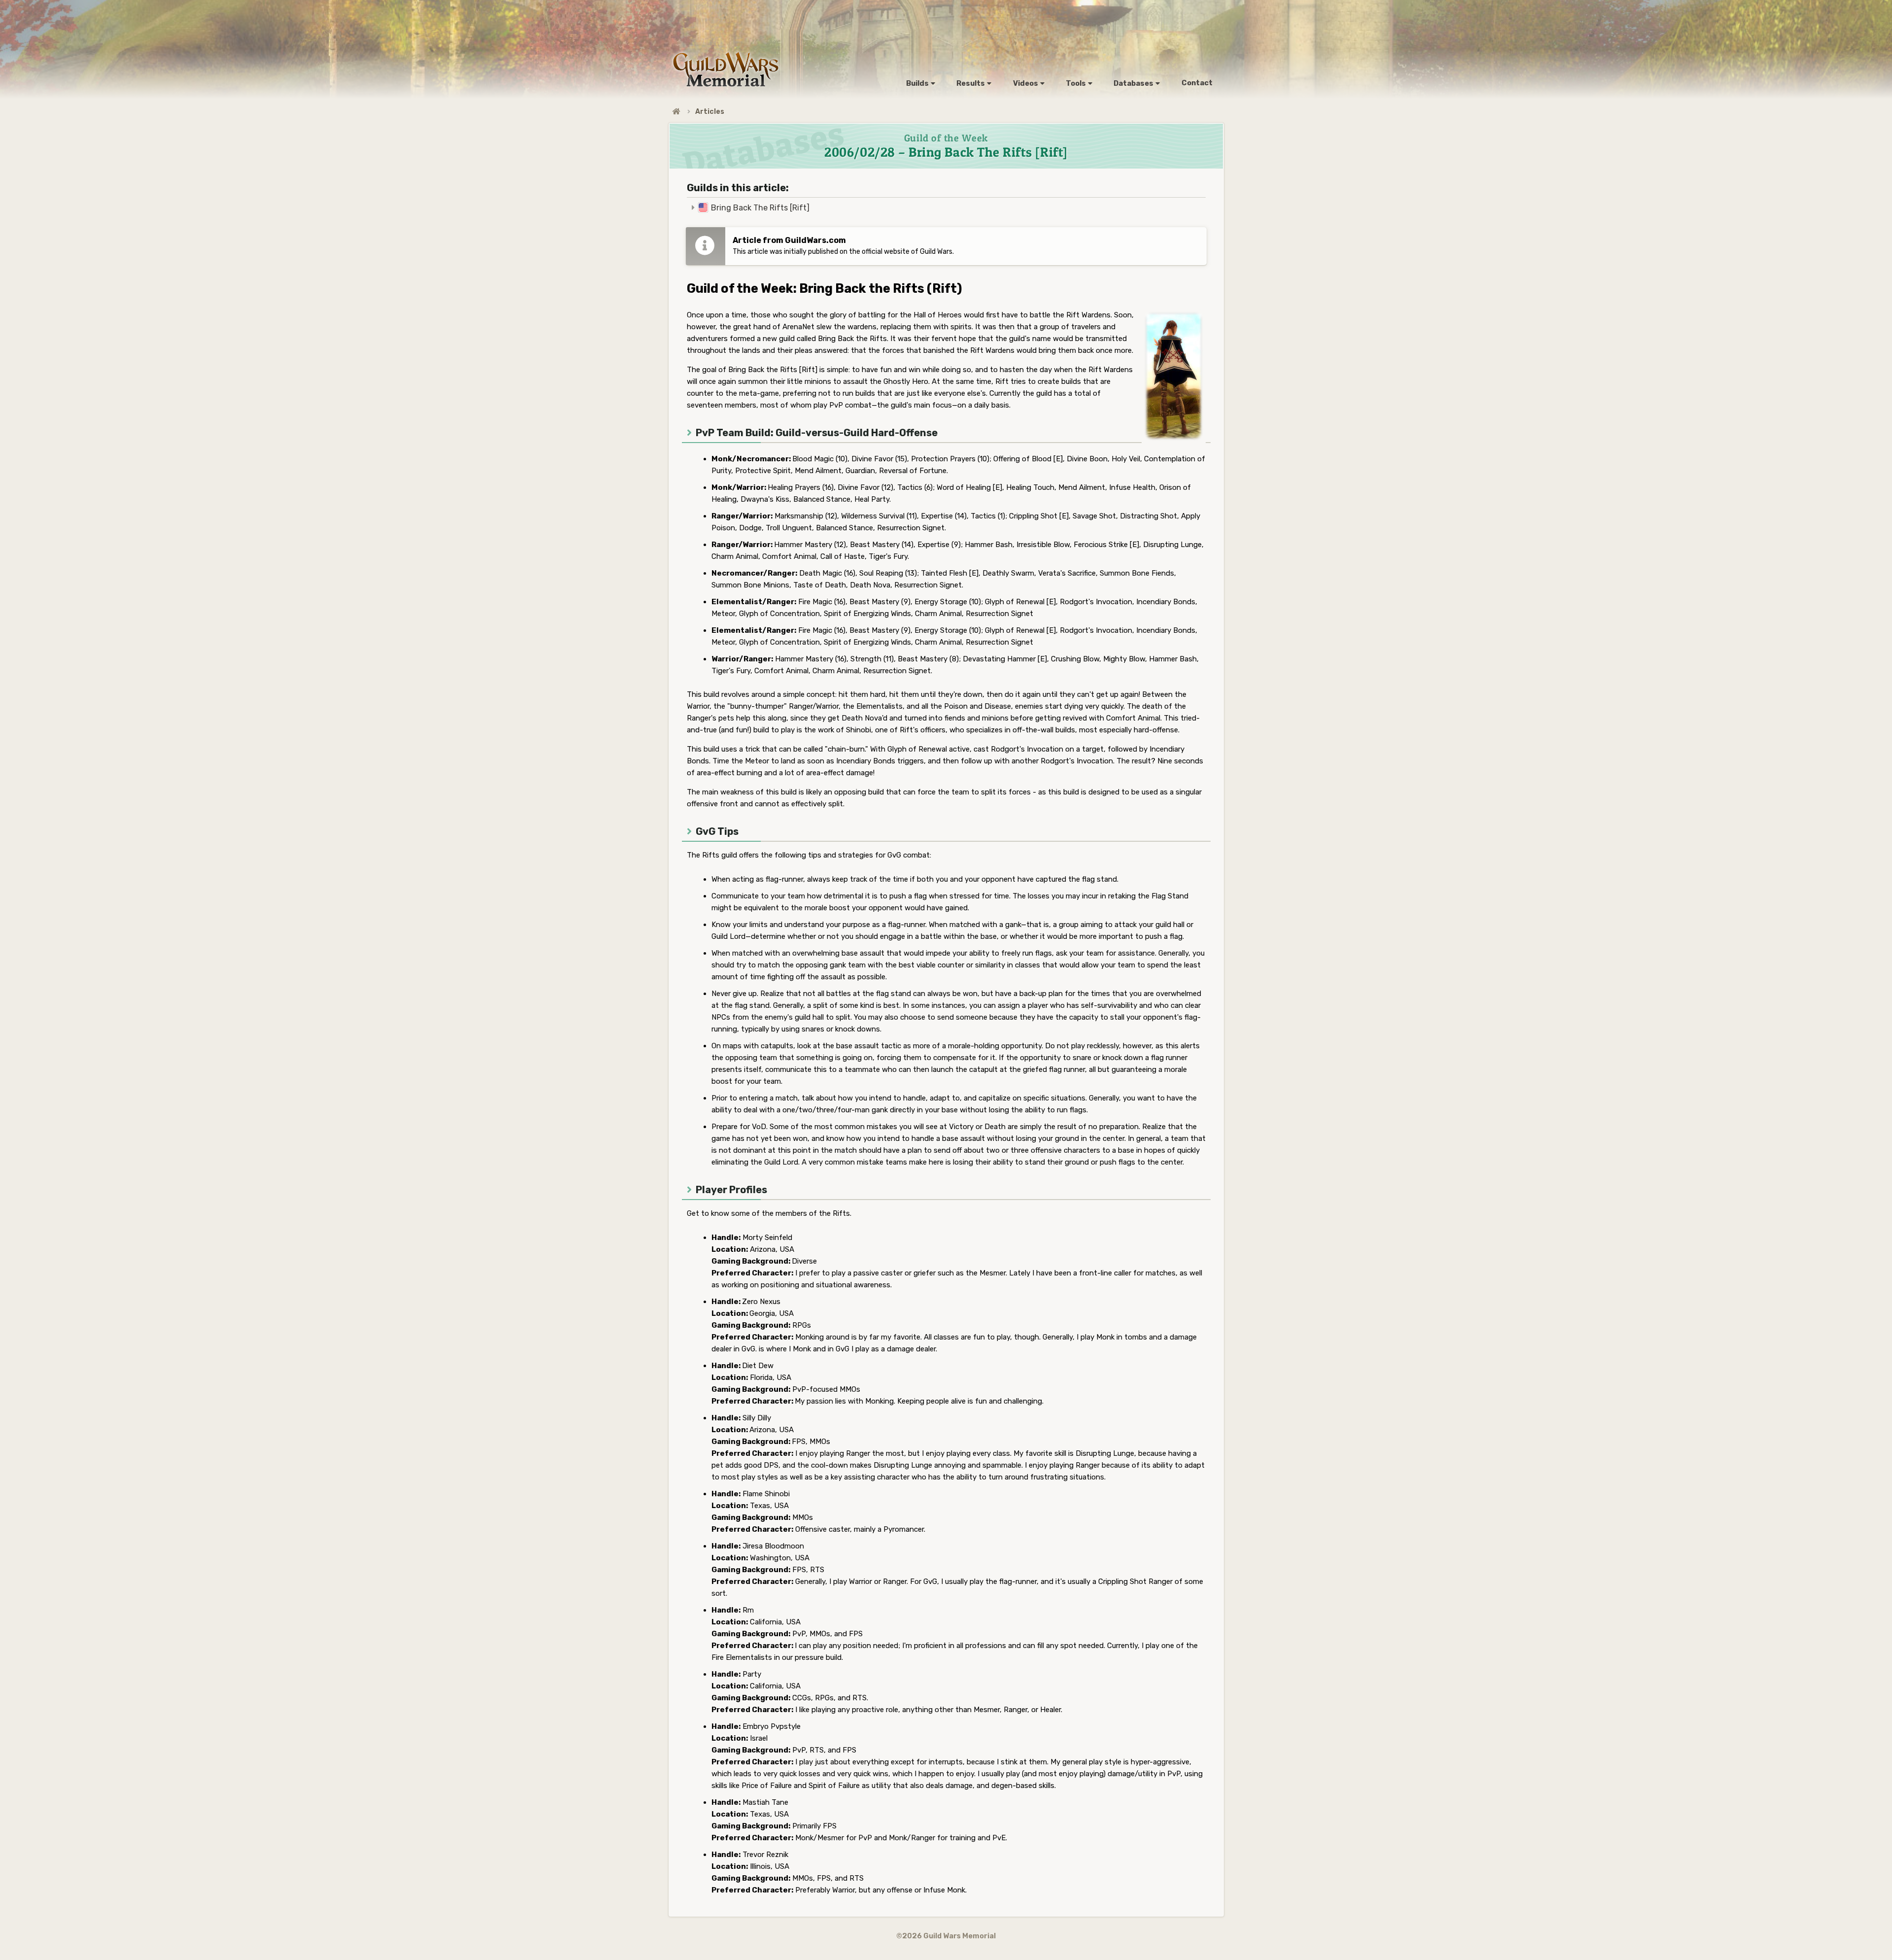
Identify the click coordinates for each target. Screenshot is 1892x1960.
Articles (710, 112)
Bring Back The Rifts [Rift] (760, 208)
